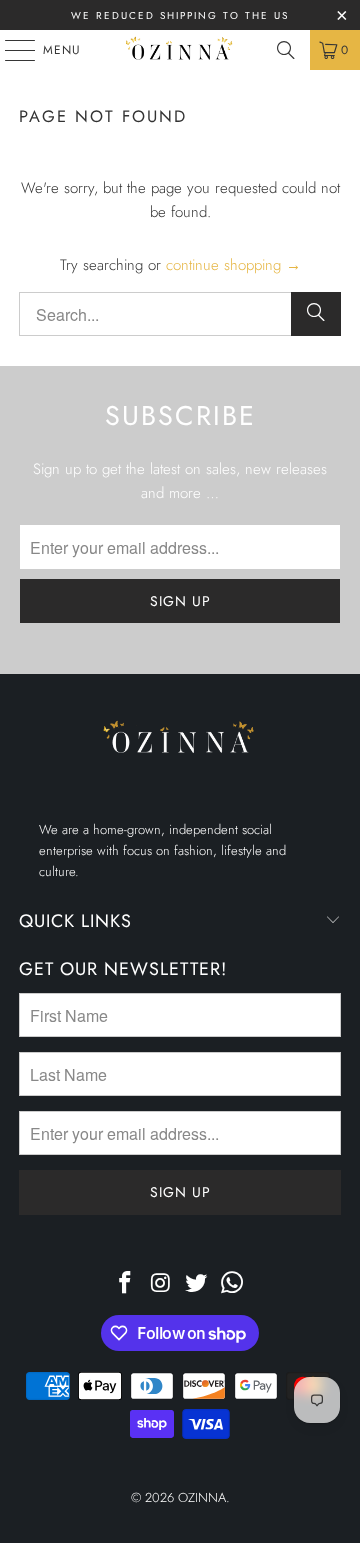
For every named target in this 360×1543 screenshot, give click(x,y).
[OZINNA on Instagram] (161, 1284)
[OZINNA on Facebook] (126, 1284)
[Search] (286, 50)
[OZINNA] (180, 50)
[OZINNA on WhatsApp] (233, 1284)
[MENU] (10, 50)
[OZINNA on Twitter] (197, 1284)
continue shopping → (233, 265)
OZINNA (202, 1497)
